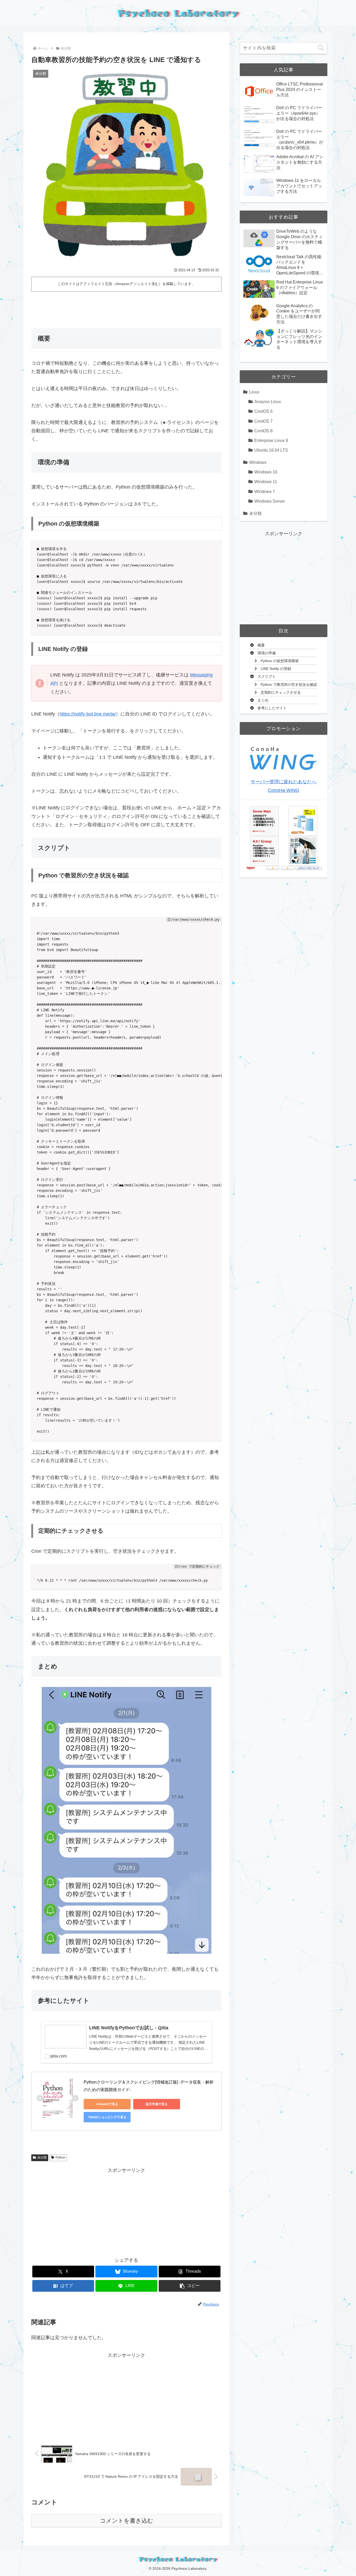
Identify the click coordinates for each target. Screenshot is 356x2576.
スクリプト (267, 677)
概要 (261, 645)
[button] (190, 2286)
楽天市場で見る (157, 2104)
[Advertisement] (126, 308)
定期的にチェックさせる (281, 692)
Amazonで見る (107, 2104)
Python (60, 2158)
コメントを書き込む (127, 2521)
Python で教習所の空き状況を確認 (289, 685)
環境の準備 (267, 653)
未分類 (42, 2158)
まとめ (263, 700)
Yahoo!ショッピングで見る (107, 2117)
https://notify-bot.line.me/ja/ (88, 714)
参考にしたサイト (272, 708)
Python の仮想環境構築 (280, 661)
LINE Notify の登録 (276, 669)
